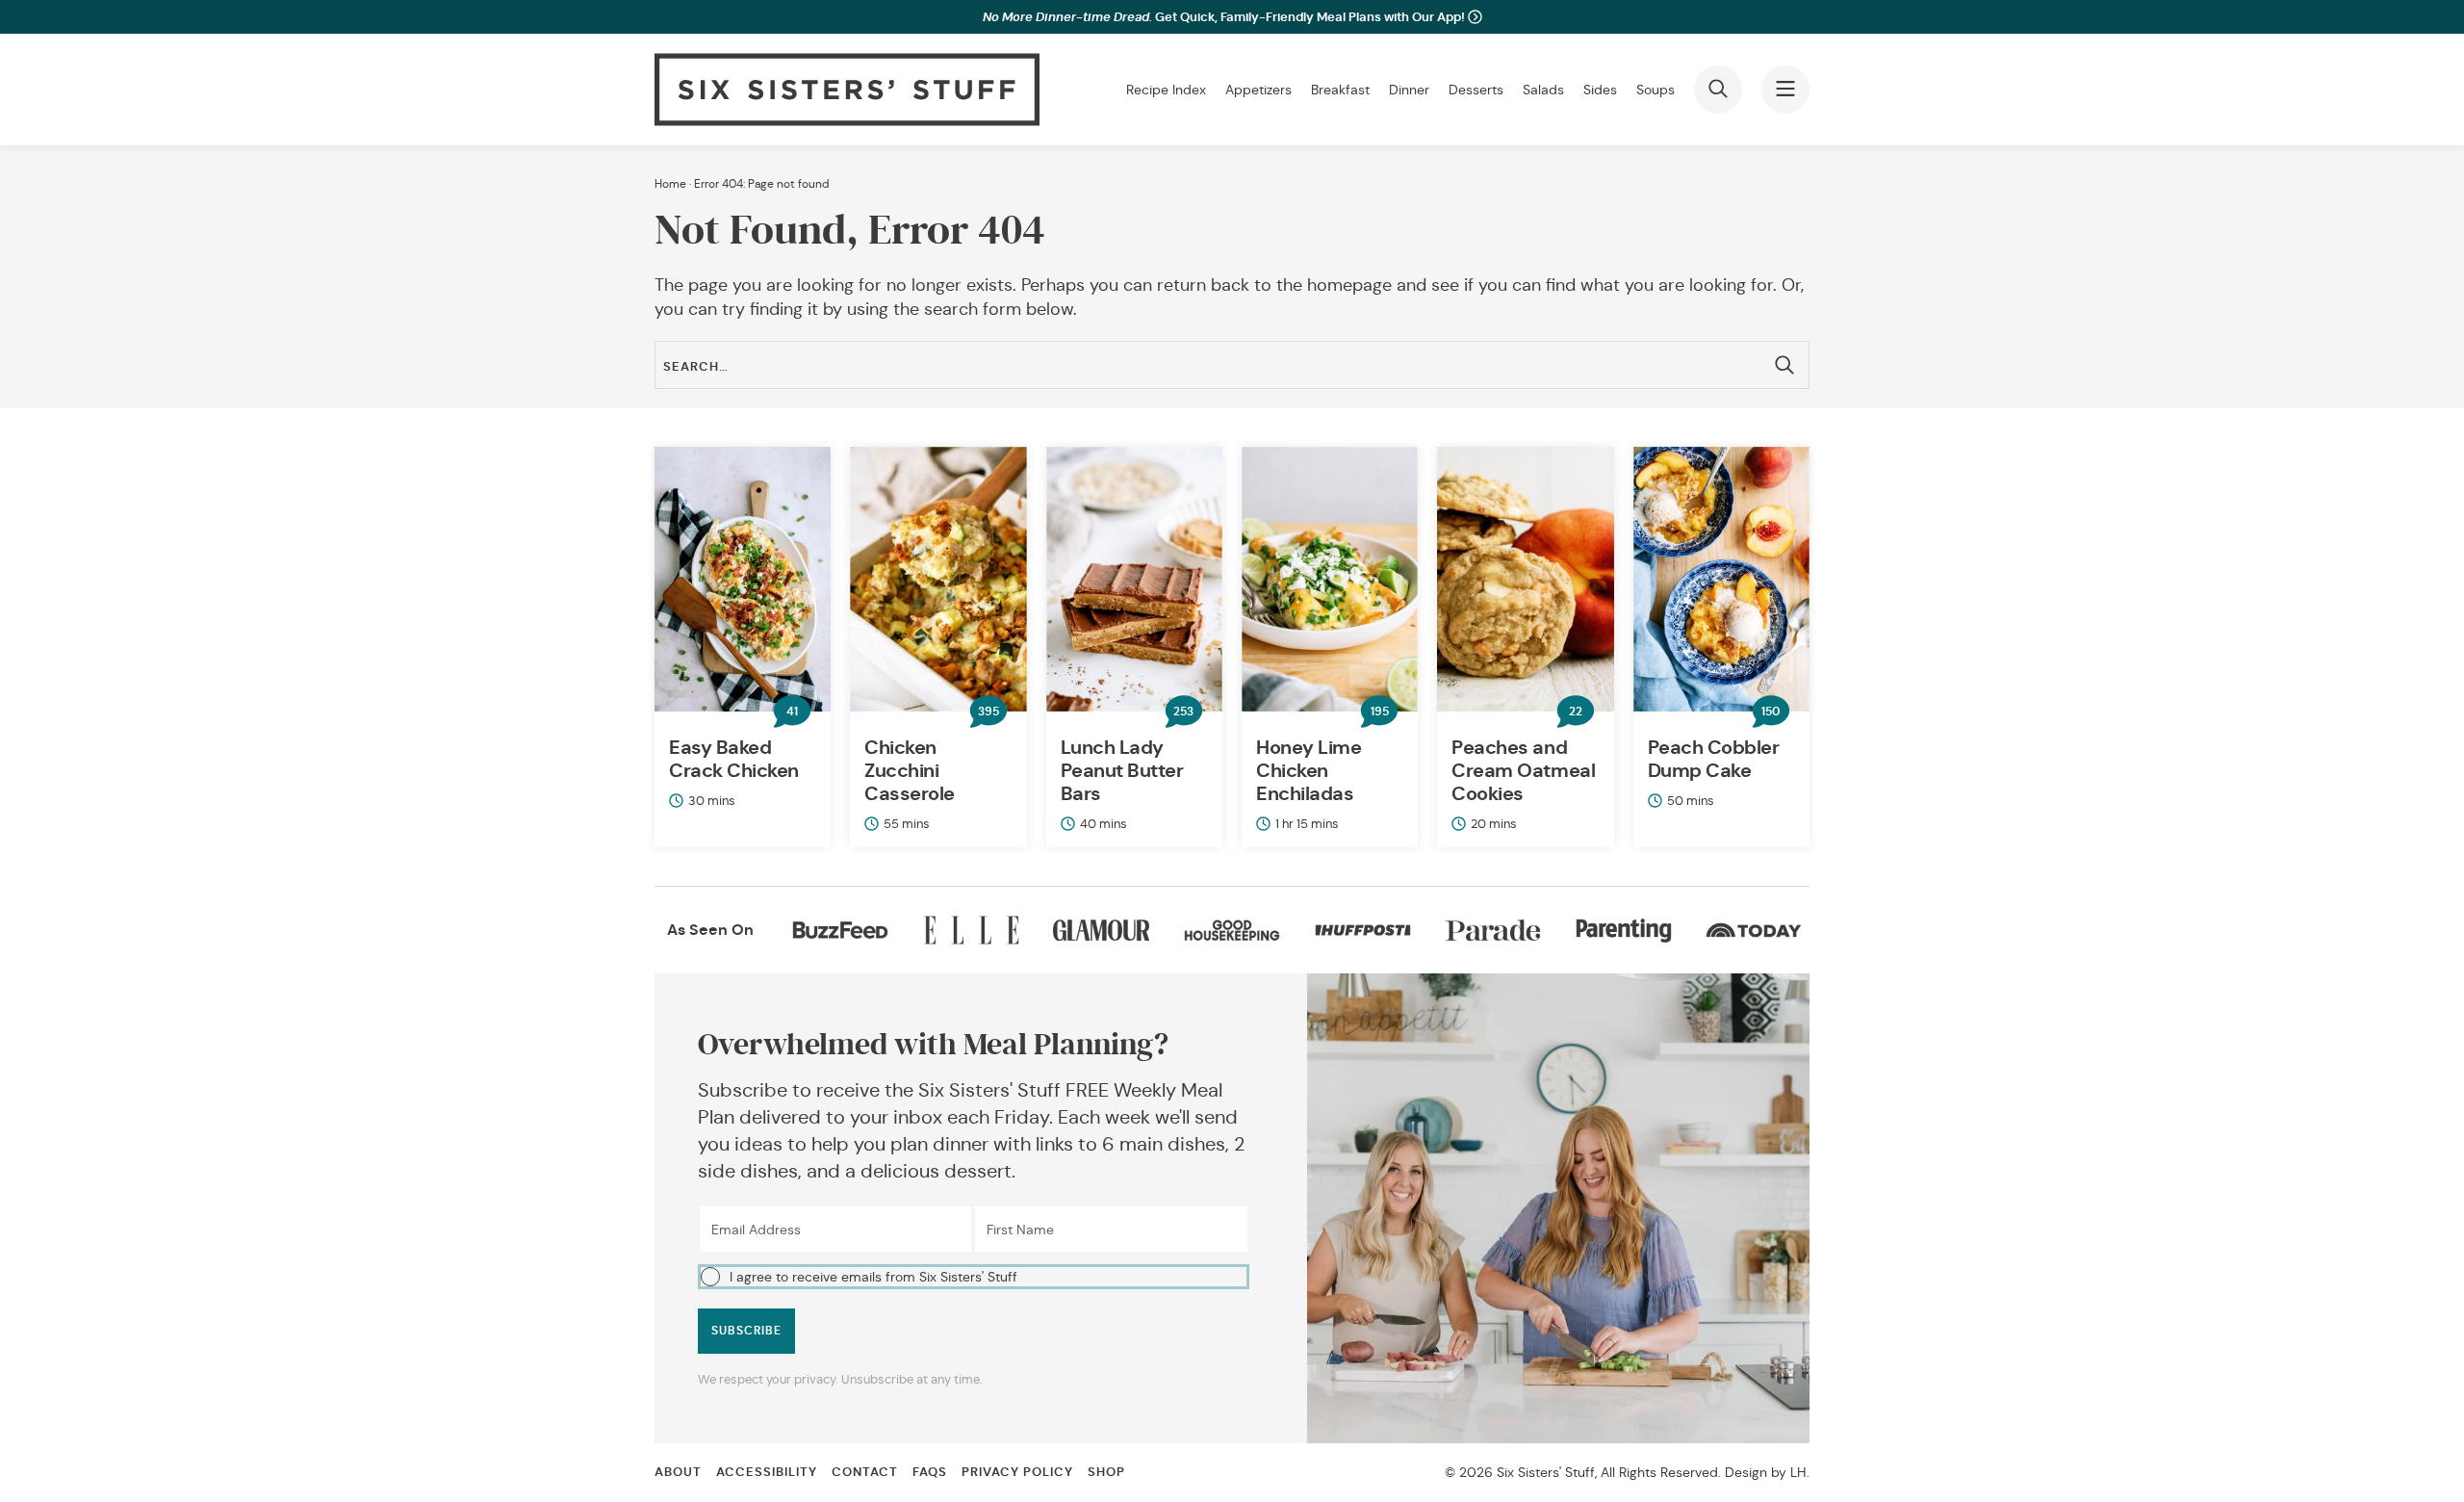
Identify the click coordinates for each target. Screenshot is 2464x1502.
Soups (1655, 90)
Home (670, 183)
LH (1798, 1472)
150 (1771, 712)
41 (792, 712)
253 (1183, 712)
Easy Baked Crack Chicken (734, 759)
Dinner (1409, 90)
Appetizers (1258, 90)
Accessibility (767, 1472)
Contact (865, 1472)
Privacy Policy (1017, 1472)
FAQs (930, 1472)
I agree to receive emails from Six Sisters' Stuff (873, 1277)
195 (1380, 712)
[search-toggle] (1718, 90)
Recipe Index (1166, 90)
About (678, 1472)
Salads (1543, 90)
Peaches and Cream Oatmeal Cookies (1523, 770)
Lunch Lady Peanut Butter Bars (1122, 770)
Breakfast (1340, 90)
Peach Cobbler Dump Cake (1714, 759)
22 (1576, 712)
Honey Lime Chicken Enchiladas (1309, 770)
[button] (974, 1276)
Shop (1106, 1472)
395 (988, 712)
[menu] (1785, 90)
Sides (1600, 90)
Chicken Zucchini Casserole (910, 770)
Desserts (1476, 90)
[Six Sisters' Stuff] (847, 90)
